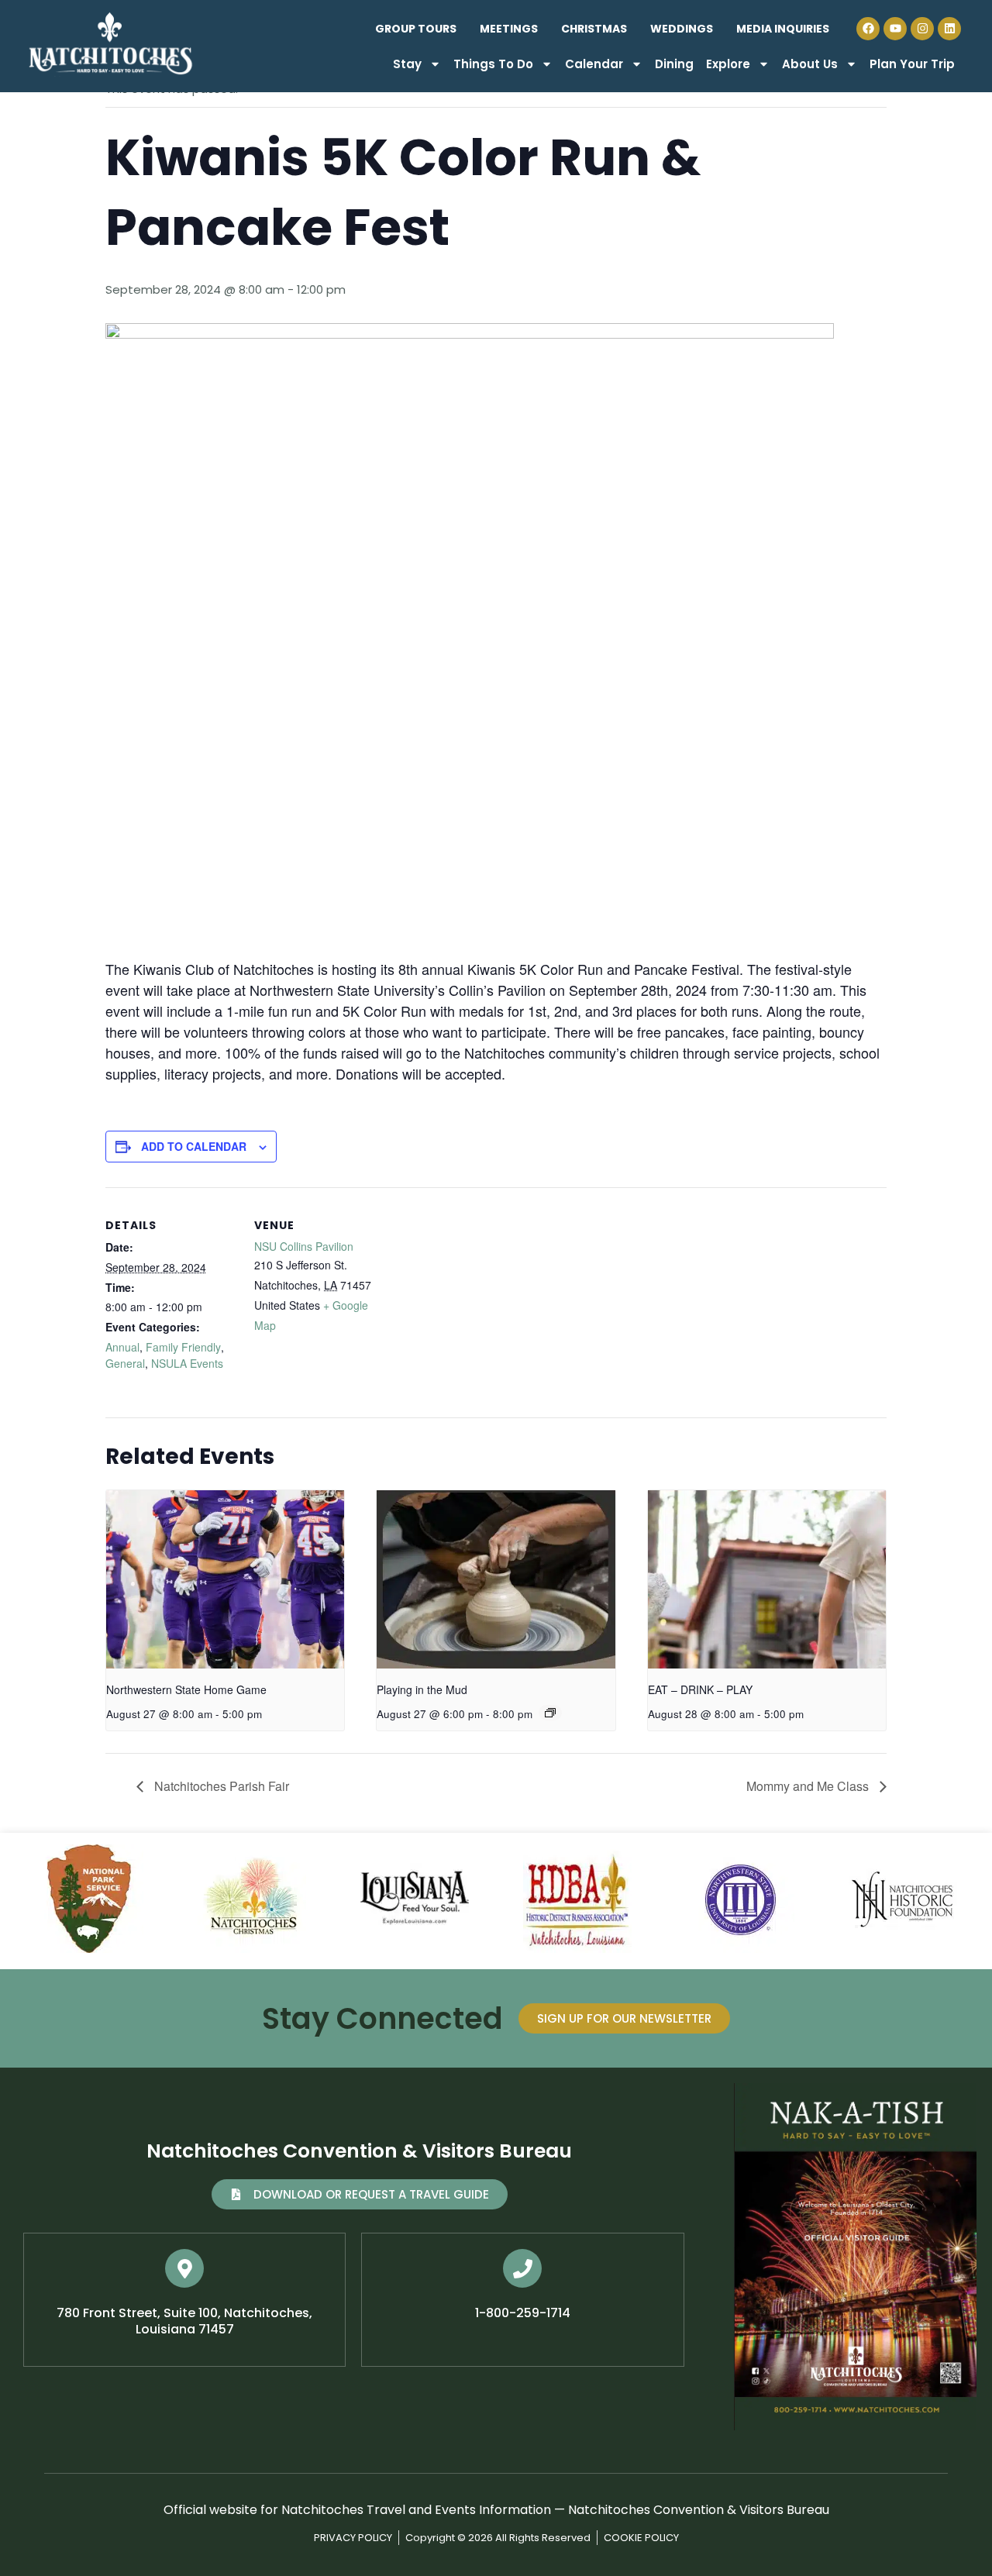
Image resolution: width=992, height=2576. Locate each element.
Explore (728, 64)
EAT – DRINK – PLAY (700, 1689)
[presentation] (225, 1579)
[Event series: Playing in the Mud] (550, 1713)
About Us (810, 64)
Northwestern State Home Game (186, 1689)
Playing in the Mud (422, 1689)
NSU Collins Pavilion (304, 1246)
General (125, 1363)
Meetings (509, 29)
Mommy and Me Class (809, 1786)
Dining (674, 64)
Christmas (594, 29)
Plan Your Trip (912, 64)
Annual (122, 1347)
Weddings (682, 29)
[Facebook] (868, 29)
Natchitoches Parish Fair (220, 1786)
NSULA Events (187, 1363)
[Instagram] (922, 29)
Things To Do (493, 64)
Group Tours (416, 29)
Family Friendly (183, 1347)
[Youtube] (895, 29)
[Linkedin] (949, 29)
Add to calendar (194, 1146)
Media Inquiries (783, 29)
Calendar (594, 64)
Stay (407, 64)
